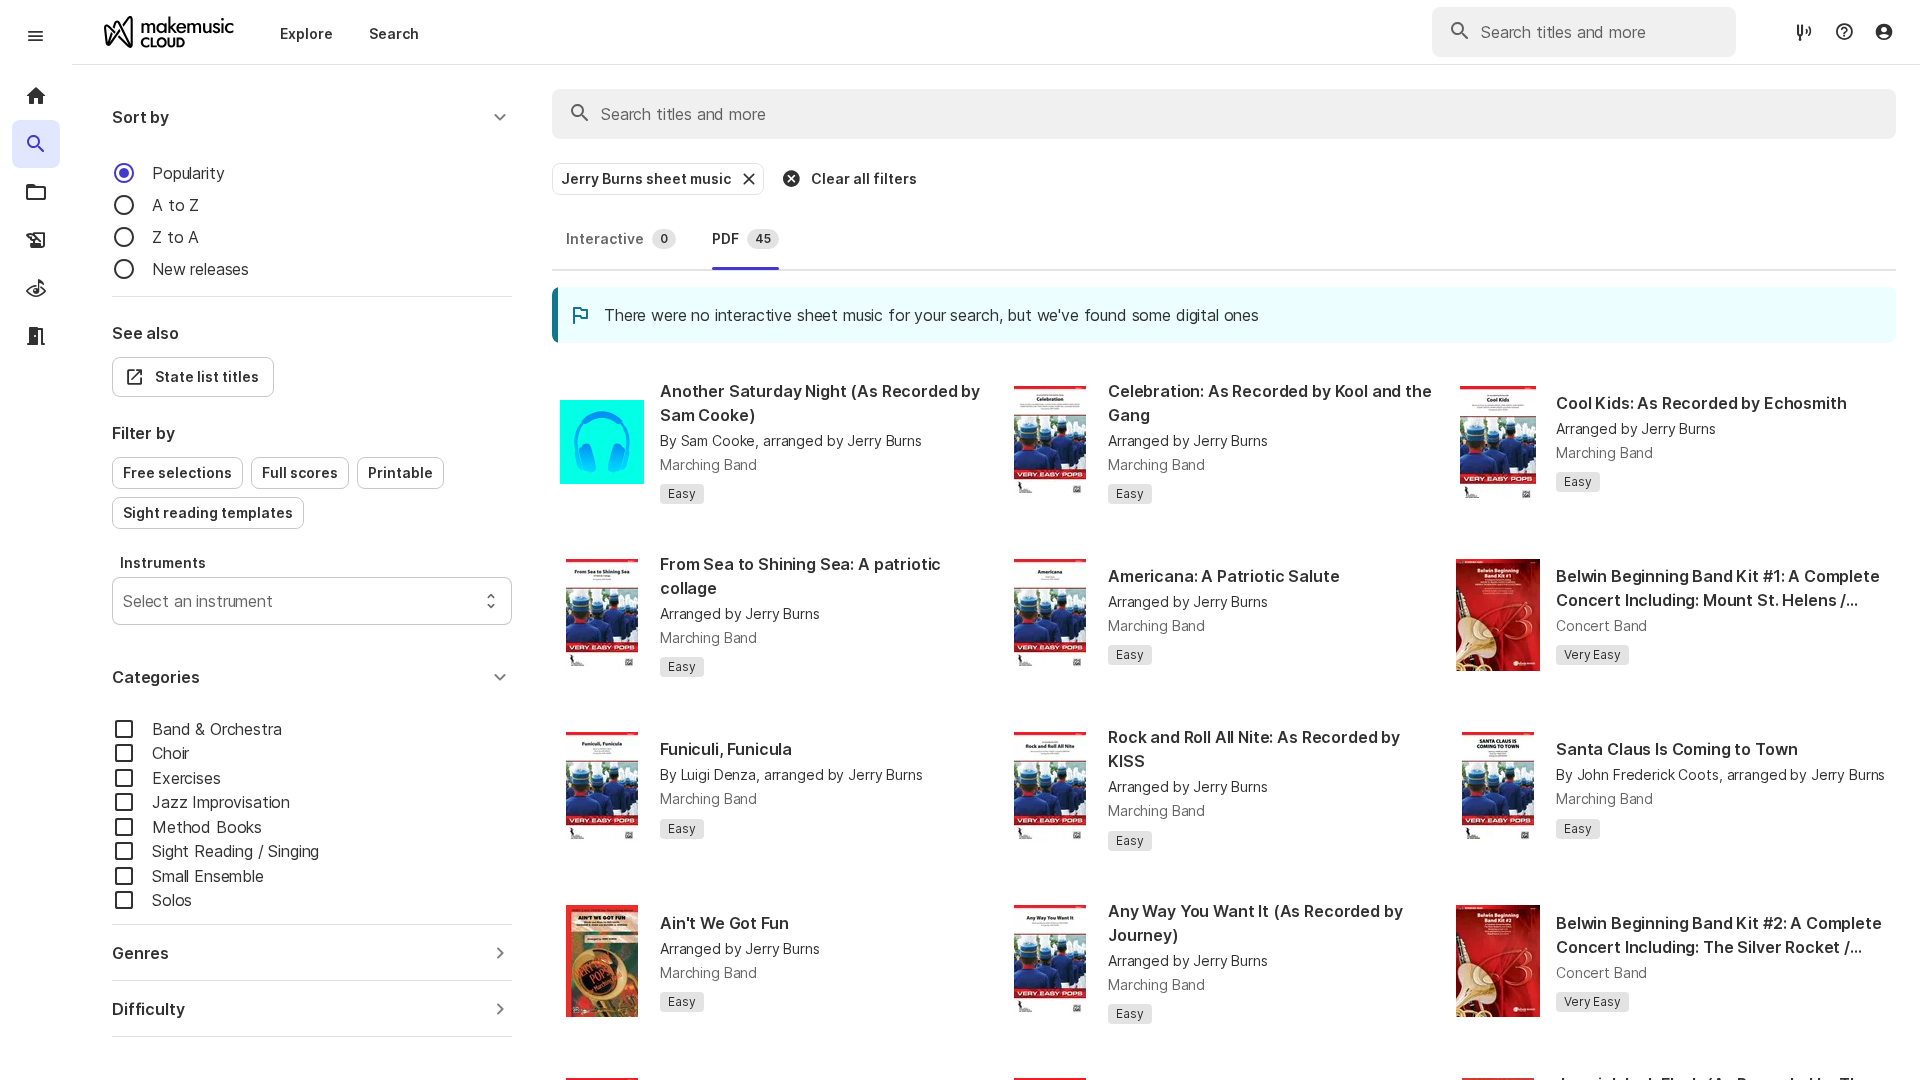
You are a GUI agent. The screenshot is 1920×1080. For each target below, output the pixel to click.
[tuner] (1804, 31)
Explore (306, 33)
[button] (312, 117)
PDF (741, 238)
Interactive (617, 238)
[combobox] (125, 601)
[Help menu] (1844, 32)
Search (394, 33)
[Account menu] (1884, 32)
